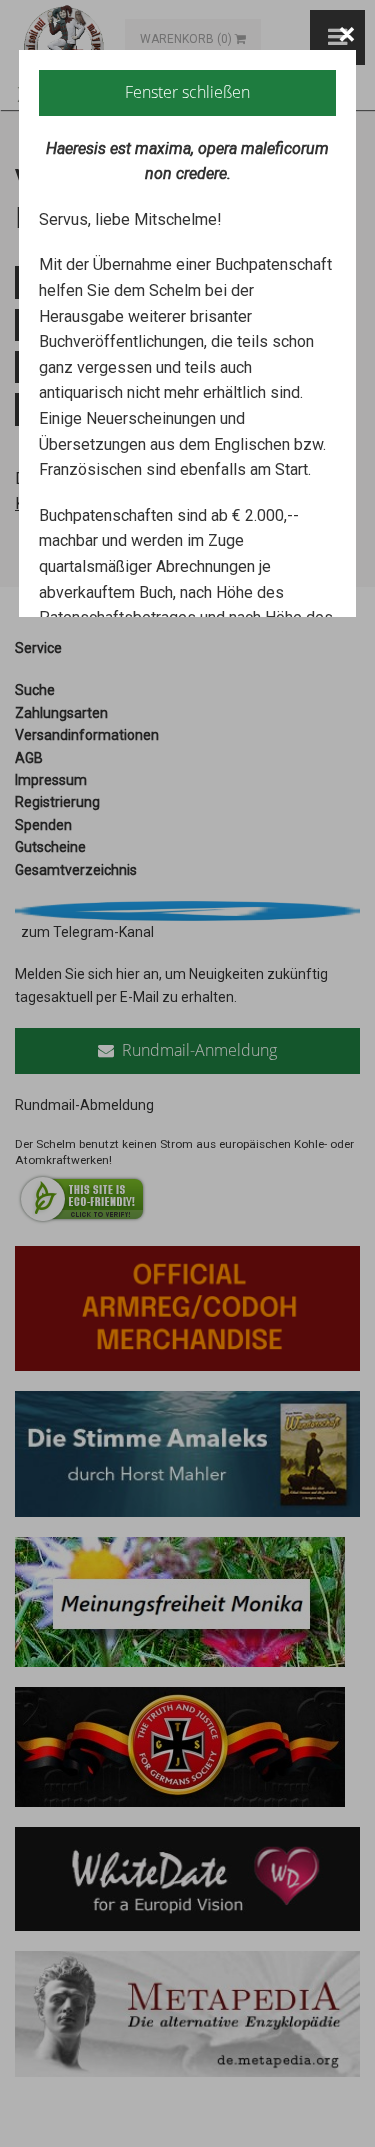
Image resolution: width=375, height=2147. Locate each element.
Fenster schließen (187, 92)
